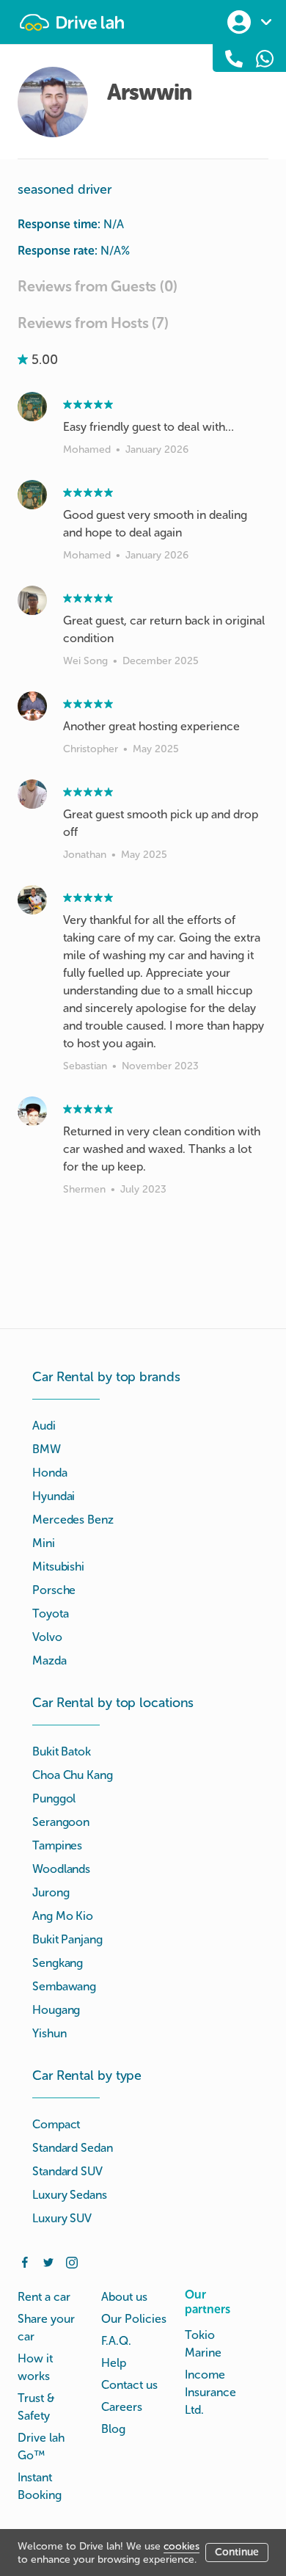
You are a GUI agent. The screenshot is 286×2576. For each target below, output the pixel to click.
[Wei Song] (32, 600)
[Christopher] (32, 706)
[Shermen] (32, 1111)
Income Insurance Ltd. (210, 2392)
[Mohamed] (32, 407)
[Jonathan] (32, 794)
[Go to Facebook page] (25, 2261)
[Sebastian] (32, 900)
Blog (113, 2429)
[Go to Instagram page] (72, 2261)
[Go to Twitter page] (48, 2261)
